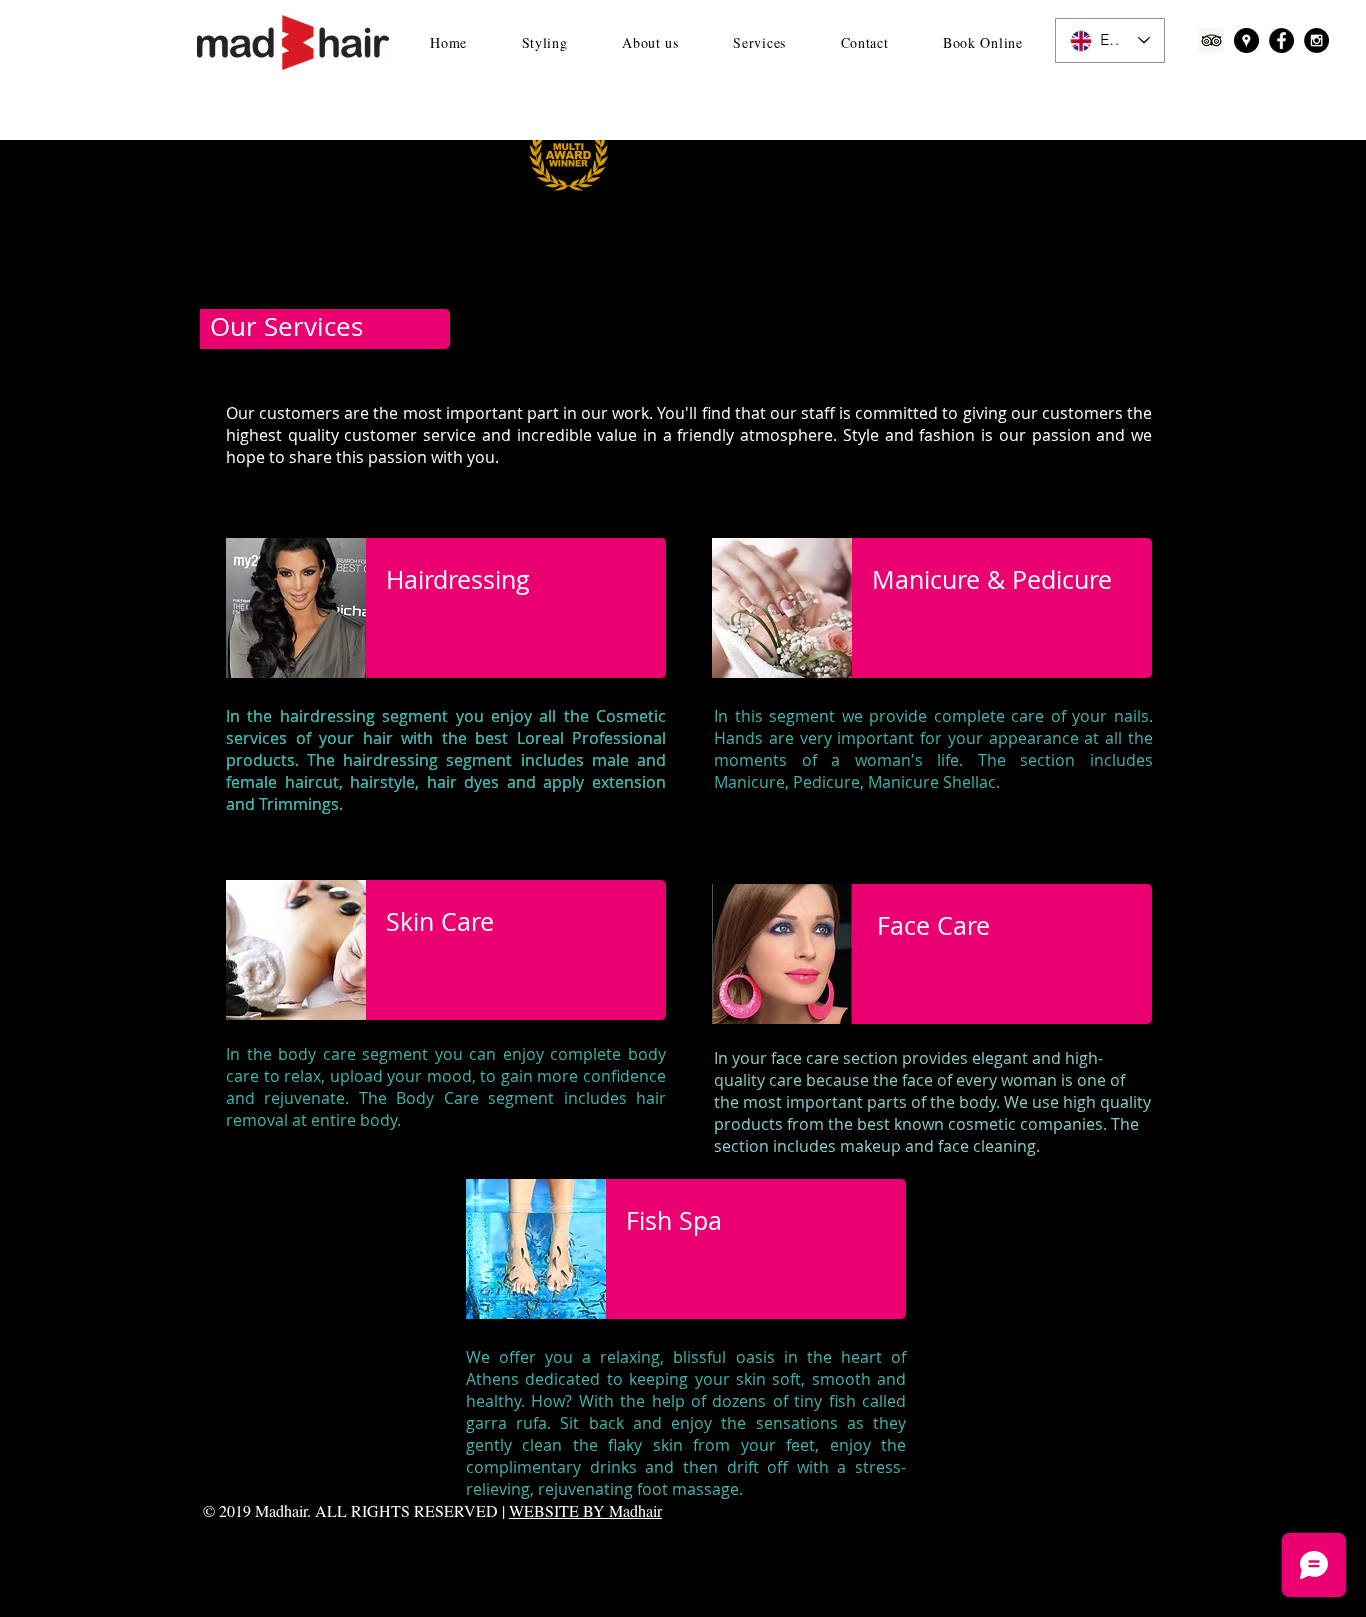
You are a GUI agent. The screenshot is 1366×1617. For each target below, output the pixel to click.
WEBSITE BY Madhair (585, 1510)
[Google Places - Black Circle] (1246, 40)
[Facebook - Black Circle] (1281, 40)
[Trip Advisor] (1211, 40)
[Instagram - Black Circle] (1316, 40)
